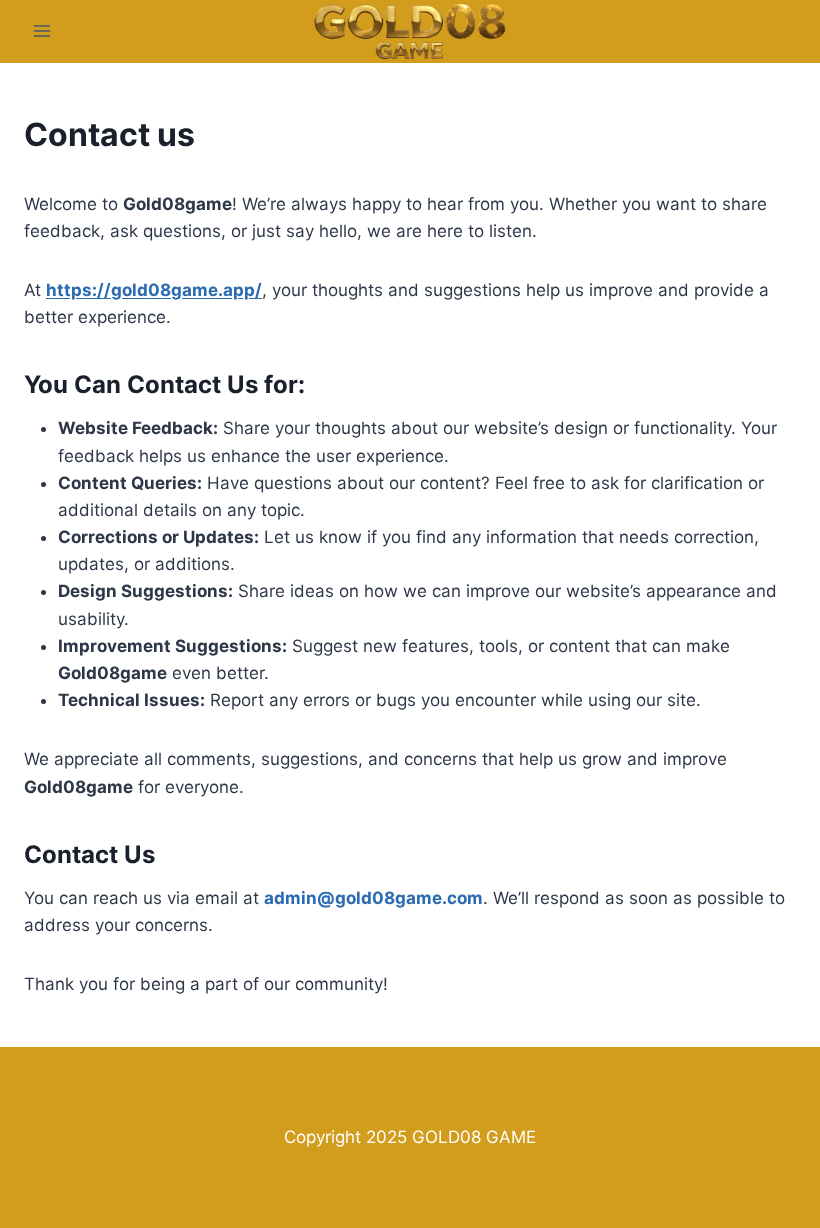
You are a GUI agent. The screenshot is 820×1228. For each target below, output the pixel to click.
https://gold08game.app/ (154, 290)
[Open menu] (42, 31)
